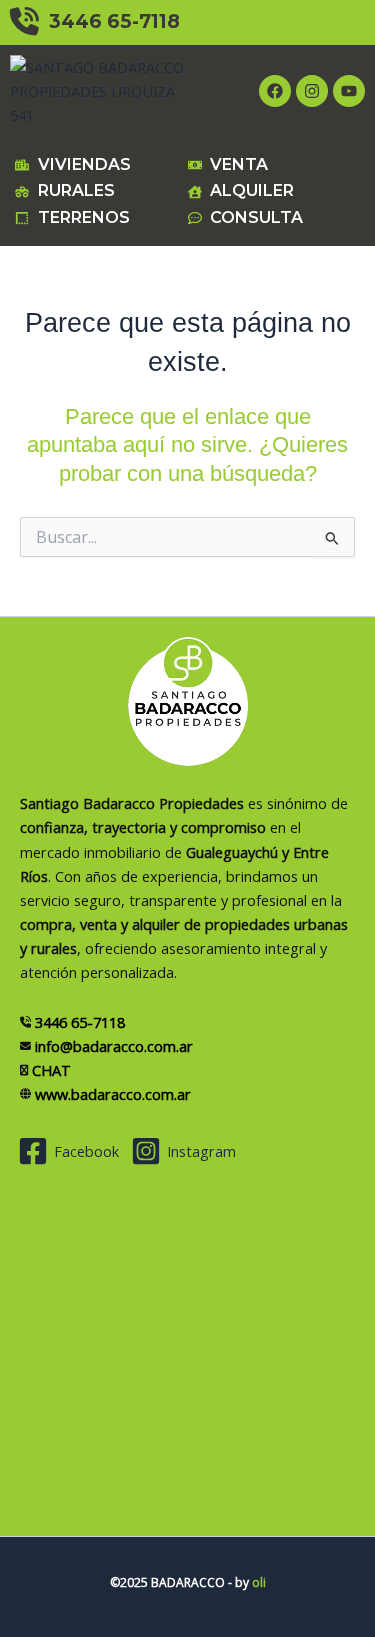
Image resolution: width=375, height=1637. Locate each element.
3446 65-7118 (109, 21)
